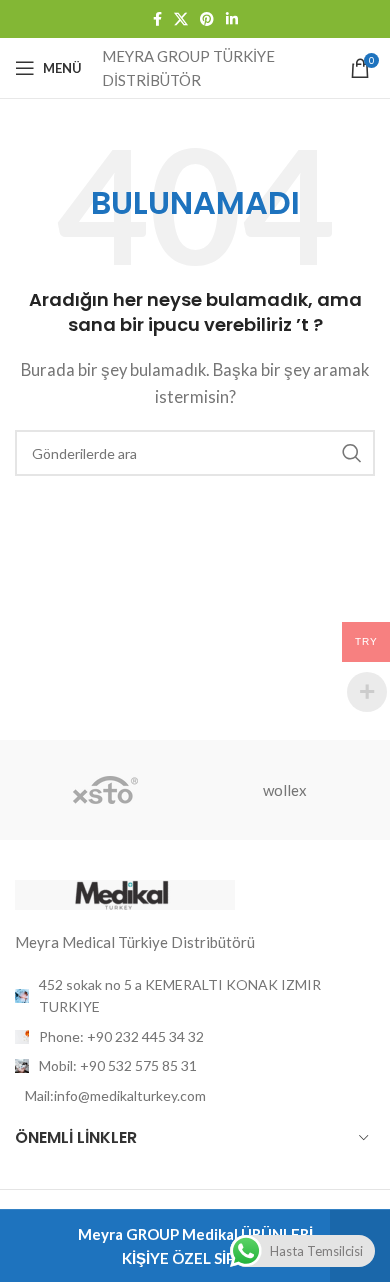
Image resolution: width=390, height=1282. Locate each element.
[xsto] (105, 790)
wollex (285, 790)
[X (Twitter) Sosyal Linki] (181, 19)
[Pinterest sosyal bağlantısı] (207, 19)
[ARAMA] (352, 453)
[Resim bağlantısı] (125, 893)
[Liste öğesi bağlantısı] (195, 1037)
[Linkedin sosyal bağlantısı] (232, 19)
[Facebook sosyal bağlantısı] (157, 19)
